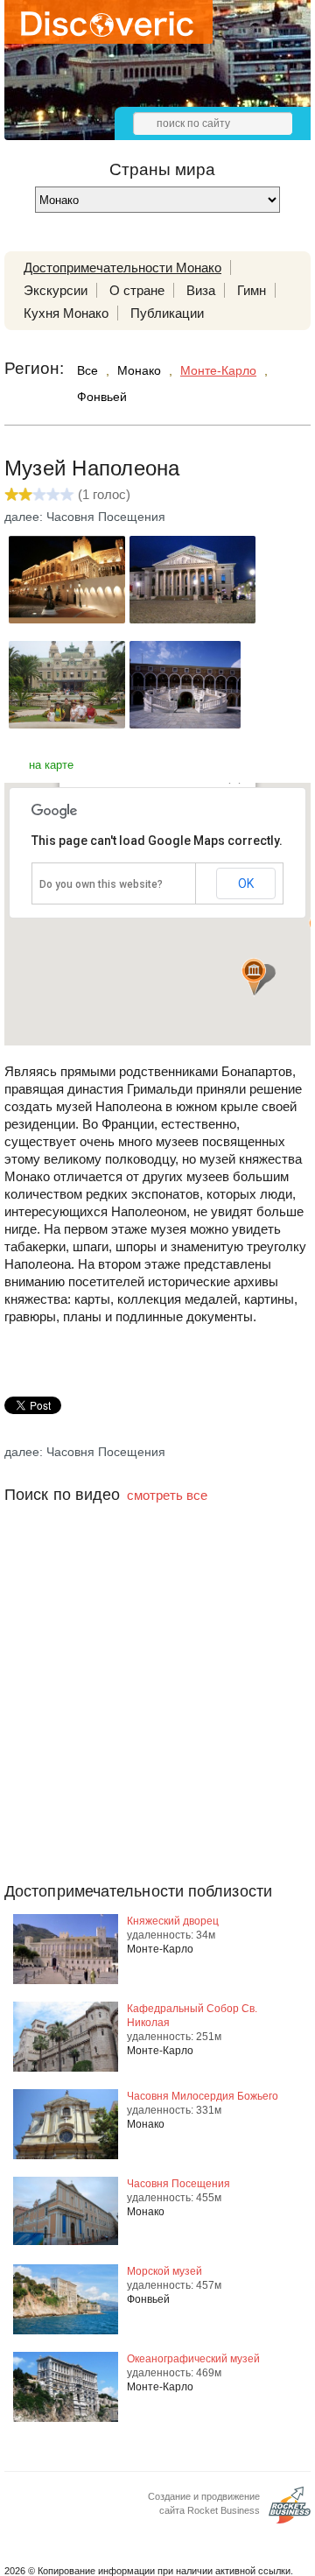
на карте (51, 765)
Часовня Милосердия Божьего (203, 2096)
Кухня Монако (66, 313)
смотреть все (167, 1495)
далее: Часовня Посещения (85, 517)
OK (246, 883)
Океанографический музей (193, 2359)
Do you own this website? (101, 884)
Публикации (167, 313)
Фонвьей (102, 397)
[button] (254, 977)
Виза (201, 290)
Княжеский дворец (173, 1921)
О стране (137, 290)
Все (87, 370)
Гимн (252, 290)
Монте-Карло (218, 370)
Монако (139, 370)
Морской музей (164, 2271)
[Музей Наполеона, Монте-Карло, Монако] (67, 619)
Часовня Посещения (178, 2184)
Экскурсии (56, 290)
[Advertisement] (157, 1728)
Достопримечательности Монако (122, 267)
